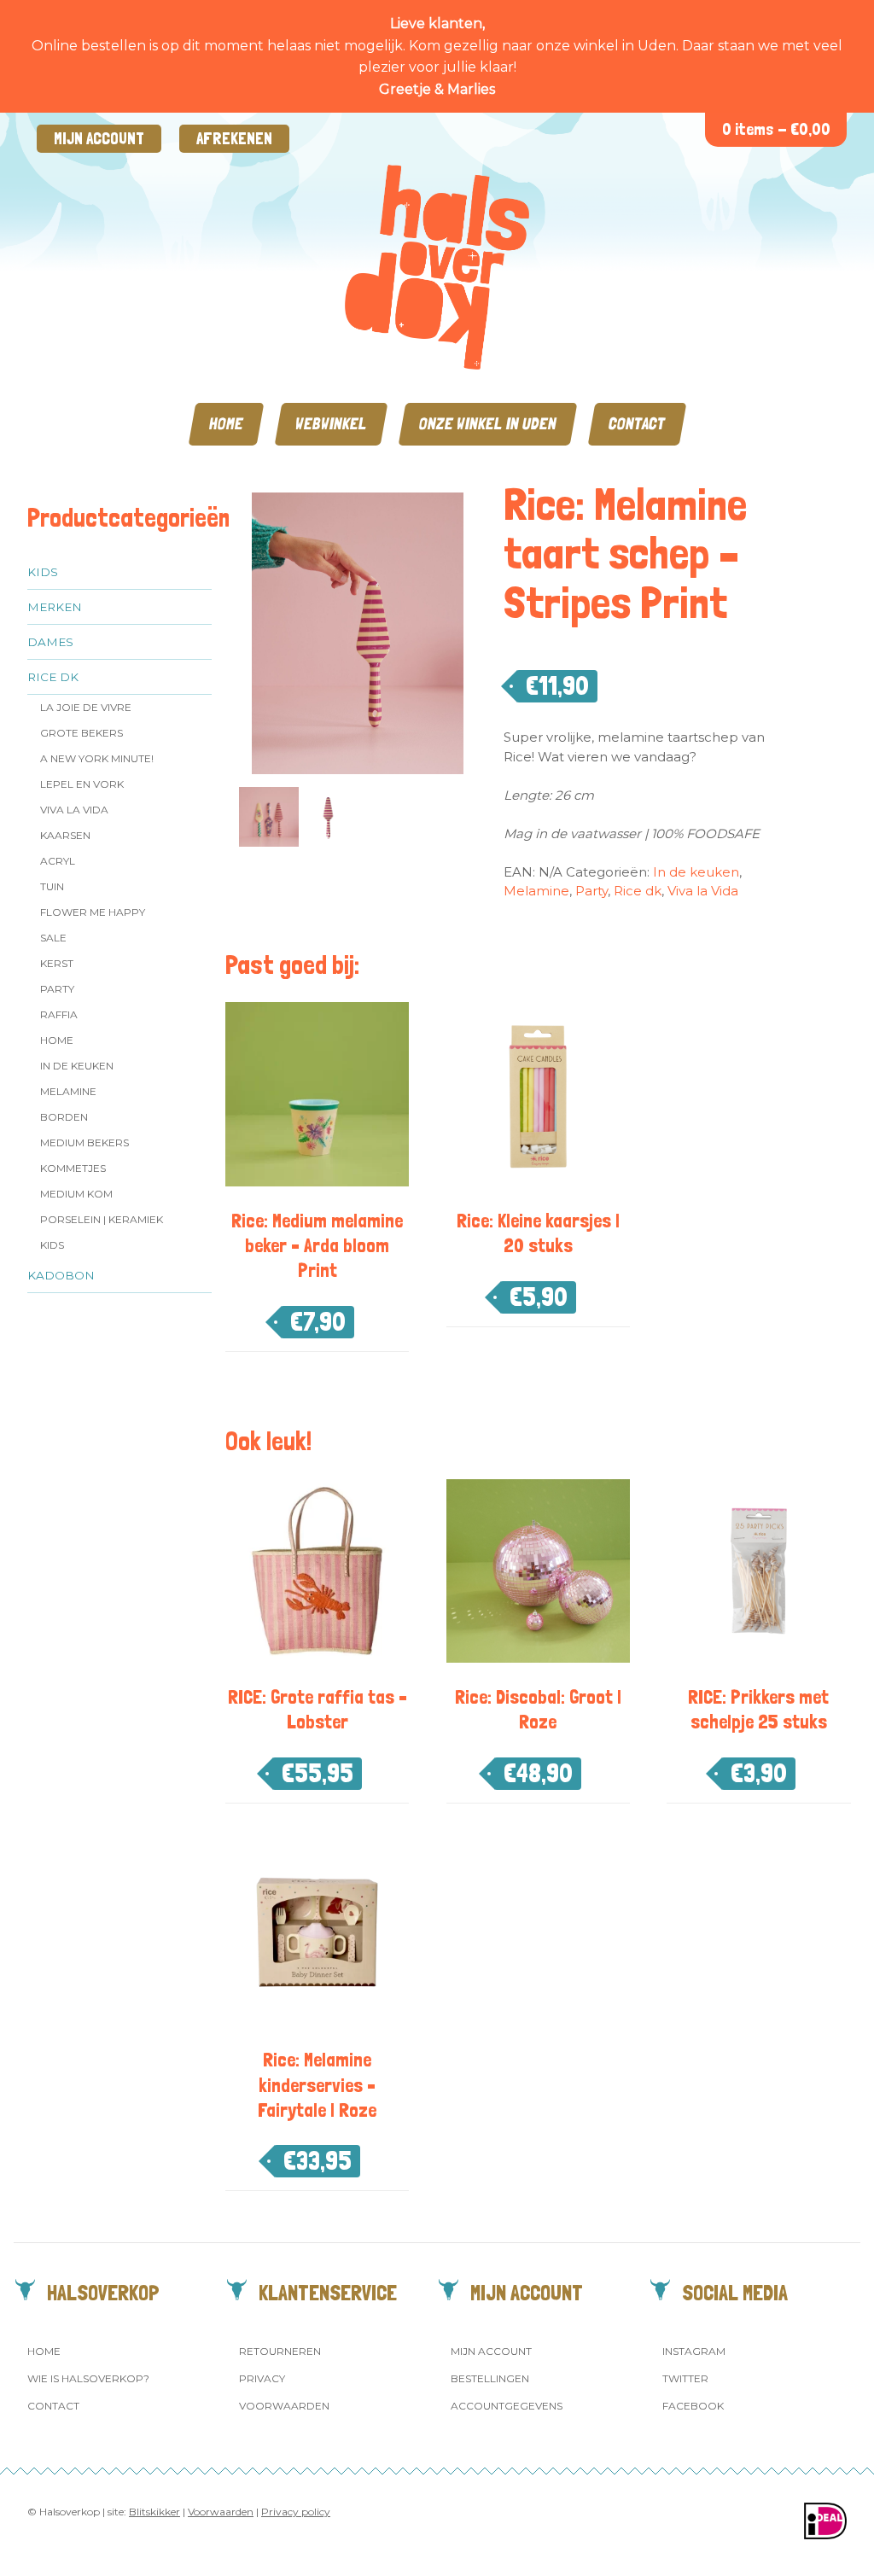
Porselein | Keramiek (102, 1219)
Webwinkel (331, 424)
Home (226, 424)
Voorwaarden (284, 2406)
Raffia (59, 1014)
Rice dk (53, 677)
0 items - (776, 129)
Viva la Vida (74, 810)
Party (57, 989)
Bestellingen (490, 2378)
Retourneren (280, 2351)
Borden (64, 1117)
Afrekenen (234, 139)
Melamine (68, 1091)
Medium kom (76, 1194)
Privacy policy (296, 2512)
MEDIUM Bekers (84, 1142)
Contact (637, 424)
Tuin (52, 886)
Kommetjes (73, 1168)
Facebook (693, 2406)
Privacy (262, 2378)
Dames (50, 642)
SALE (53, 938)
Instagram (694, 2351)
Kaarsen (65, 835)
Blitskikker (154, 2512)
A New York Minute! (97, 758)
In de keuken (77, 1066)
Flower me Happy (93, 912)
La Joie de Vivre (86, 707)
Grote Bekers (82, 733)
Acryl (58, 861)
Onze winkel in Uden (488, 424)
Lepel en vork (82, 784)
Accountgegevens (507, 2406)
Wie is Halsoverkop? (88, 2378)
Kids (43, 572)
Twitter (685, 2378)
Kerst (57, 963)
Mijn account (99, 139)
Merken (55, 607)
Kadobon (61, 1275)
